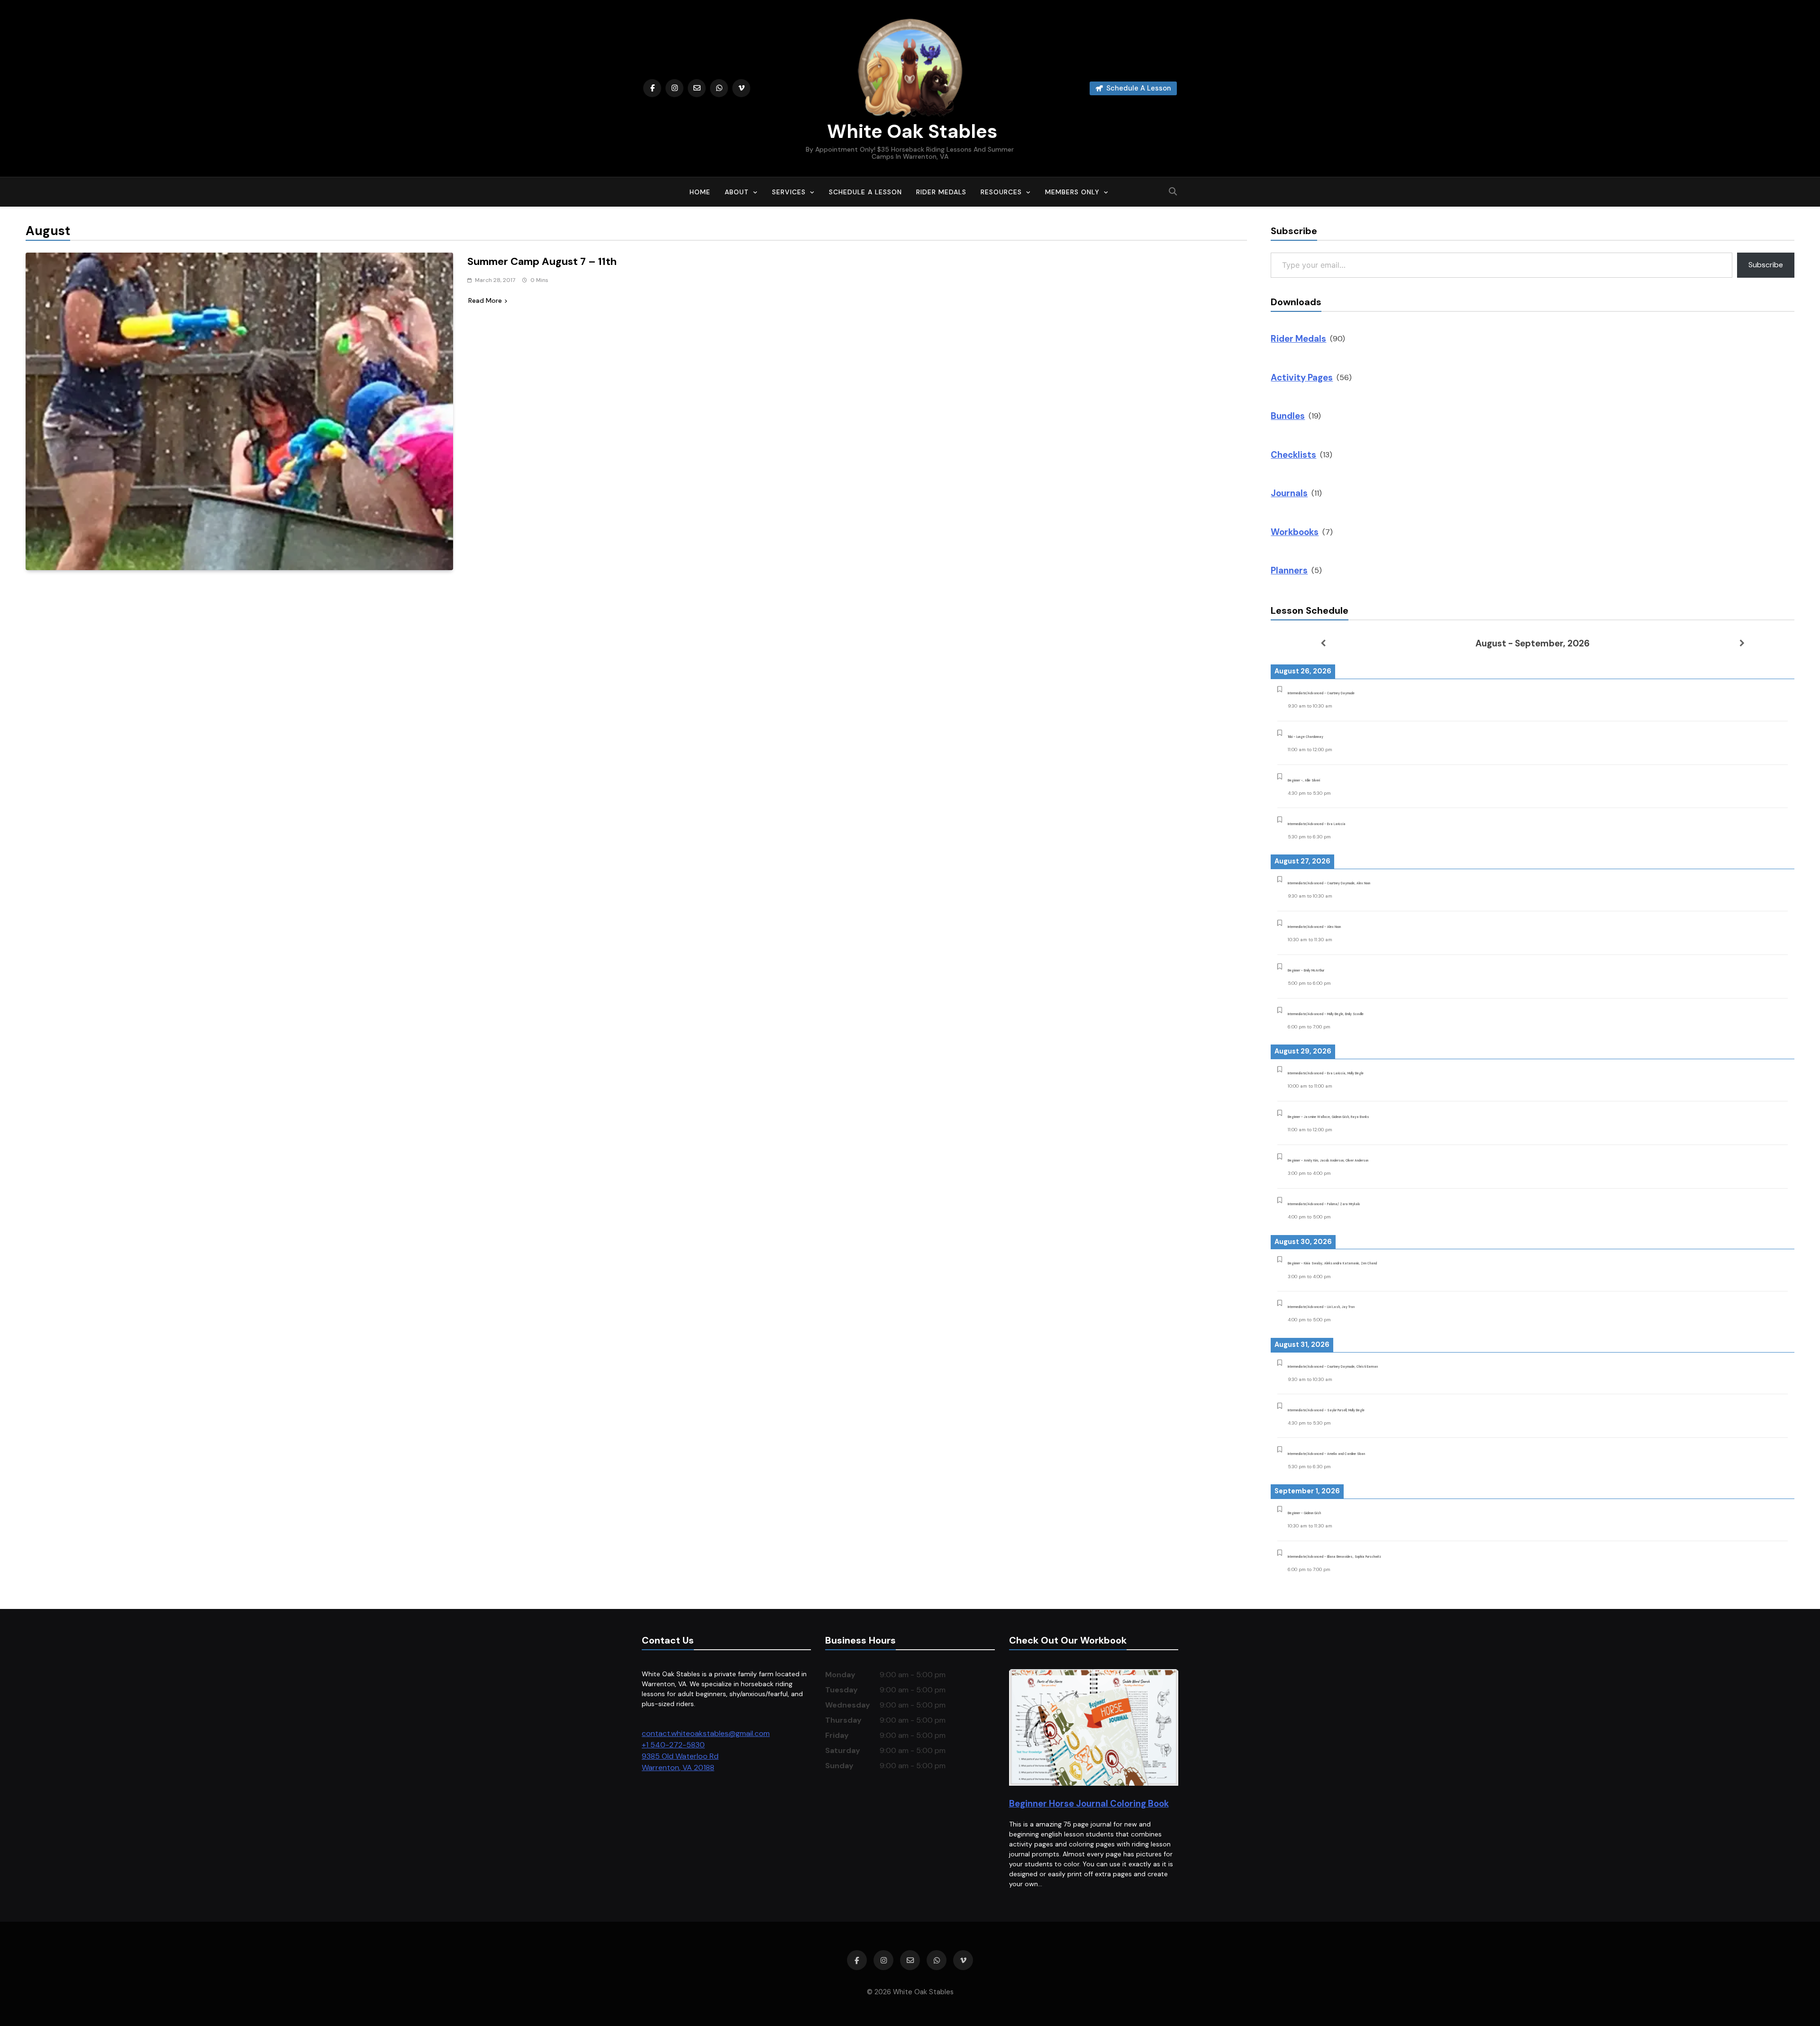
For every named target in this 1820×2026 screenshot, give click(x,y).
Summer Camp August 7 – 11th (542, 261)
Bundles (1288, 416)
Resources (1001, 192)
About (737, 192)
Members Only (1072, 192)
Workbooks (1295, 532)
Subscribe (1766, 265)
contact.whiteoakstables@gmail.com (706, 1733)
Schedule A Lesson (865, 192)
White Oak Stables (910, 131)
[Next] (1742, 643)
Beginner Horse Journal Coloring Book (1089, 1803)
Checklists (1293, 455)
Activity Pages (1302, 377)
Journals (1289, 493)
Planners (1289, 570)
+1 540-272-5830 (673, 1745)
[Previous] (1323, 643)
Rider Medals (941, 192)
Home (700, 192)
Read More (485, 300)
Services (789, 192)
